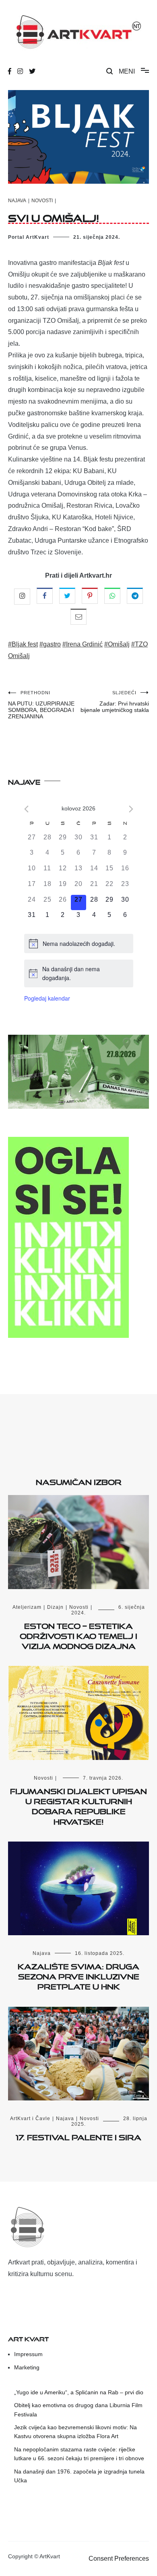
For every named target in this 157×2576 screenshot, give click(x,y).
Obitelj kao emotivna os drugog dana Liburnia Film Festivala (78, 2410)
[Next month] (131, 809)
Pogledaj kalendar (47, 998)
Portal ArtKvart (29, 237)
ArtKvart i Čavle (30, 2119)
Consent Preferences (119, 2559)
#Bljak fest (23, 644)
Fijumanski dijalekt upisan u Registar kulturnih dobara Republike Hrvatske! (78, 1805)
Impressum (28, 2354)
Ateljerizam (27, 1607)
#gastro (50, 644)
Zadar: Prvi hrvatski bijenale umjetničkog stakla (115, 702)
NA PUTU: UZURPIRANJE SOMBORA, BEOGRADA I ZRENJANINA (41, 705)
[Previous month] (26, 809)
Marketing (27, 2367)
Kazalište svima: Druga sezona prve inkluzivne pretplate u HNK (78, 1975)
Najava (17, 201)
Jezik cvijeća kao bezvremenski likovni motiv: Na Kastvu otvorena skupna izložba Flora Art (75, 2432)
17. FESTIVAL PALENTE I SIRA (78, 2136)
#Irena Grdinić (83, 644)
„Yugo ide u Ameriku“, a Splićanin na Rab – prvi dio (79, 2392)
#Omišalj (117, 644)
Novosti (42, 201)
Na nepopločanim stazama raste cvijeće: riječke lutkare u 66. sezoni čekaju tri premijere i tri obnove (79, 2454)
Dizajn (55, 1607)
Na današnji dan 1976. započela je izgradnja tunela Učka (79, 2476)
